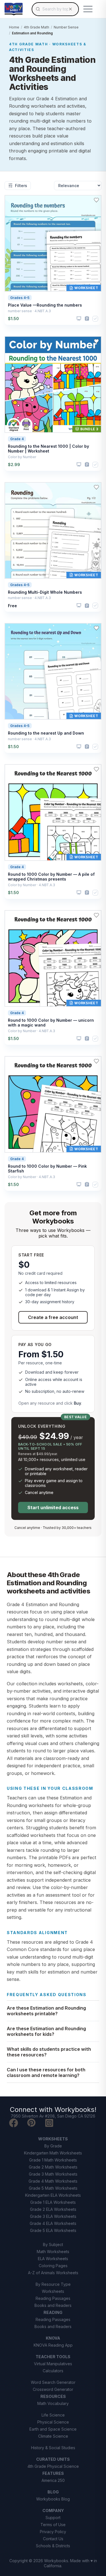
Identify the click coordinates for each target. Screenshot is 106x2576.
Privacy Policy (53, 2532)
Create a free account (53, 1317)
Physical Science (53, 2422)
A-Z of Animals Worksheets (53, 2273)
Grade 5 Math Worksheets (53, 2188)
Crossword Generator (53, 2389)
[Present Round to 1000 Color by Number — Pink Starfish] (79, 1185)
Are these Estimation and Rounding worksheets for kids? (46, 2031)
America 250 (53, 2480)
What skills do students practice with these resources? (49, 2052)
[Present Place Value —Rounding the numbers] (79, 319)
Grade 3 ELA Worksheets (53, 2216)
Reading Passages (53, 2298)
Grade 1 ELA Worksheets (53, 2202)
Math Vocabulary (53, 2403)
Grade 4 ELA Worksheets (53, 2223)
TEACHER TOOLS (53, 2357)
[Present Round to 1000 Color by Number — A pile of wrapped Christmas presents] (79, 893)
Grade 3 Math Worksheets (53, 2174)
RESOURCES (53, 2396)
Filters (21, 186)
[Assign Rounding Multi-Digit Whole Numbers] (87, 606)
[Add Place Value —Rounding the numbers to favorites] (96, 200)
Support (53, 2518)
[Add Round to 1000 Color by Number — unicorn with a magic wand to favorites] (96, 915)
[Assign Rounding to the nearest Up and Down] (87, 747)
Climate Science (53, 2436)
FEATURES (53, 2473)
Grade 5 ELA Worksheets (53, 2230)
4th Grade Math (36, 27)
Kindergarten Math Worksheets (53, 2153)
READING (53, 2312)
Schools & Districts (53, 2546)
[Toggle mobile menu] (88, 9)
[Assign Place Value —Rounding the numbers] (87, 319)
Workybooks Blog (53, 2499)
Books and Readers (53, 2305)
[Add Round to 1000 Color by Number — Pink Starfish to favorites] (96, 1061)
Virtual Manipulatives (53, 2364)
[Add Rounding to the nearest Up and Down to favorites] (96, 628)
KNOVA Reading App (53, 2345)
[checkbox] (95, 319)
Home (14, 27)
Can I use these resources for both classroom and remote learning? (46, 2072)
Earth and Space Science (53, 2429)
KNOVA (53, 2338)
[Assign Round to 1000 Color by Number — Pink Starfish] (87, 1184)
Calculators (53, 2371)
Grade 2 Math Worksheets (53, 2167)
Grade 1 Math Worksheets (53, 2160)
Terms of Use (53, 2525)
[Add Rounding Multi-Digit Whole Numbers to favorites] (96, 487)
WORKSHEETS (53, 2139)
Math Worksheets (53, 2252)
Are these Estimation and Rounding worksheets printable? (46, 2011)
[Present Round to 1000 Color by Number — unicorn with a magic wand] (79, 1039)
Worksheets (53, 2291)
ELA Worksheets (53, 2259)
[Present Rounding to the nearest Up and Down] (79, 747)
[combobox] (55, 9)
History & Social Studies (53, 2448)
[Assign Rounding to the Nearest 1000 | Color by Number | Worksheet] (87, 465)
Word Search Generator (53, 2382)
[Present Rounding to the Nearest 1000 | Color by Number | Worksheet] (79, 465)
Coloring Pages (53, 2266)
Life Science (53, 2415)
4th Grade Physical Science (53, 2466)
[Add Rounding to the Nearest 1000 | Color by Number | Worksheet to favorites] (96, 341)
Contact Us (53, 2539)
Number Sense (66, 27)
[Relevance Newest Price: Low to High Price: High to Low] (78, 186)
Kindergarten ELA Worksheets (53, 2195)
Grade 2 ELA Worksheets (53, 2209)
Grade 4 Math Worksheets (53, 2181)
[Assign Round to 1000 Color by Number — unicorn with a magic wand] (87, 1038)
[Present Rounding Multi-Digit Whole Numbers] (79, 606)
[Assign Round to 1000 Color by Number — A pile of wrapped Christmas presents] (87, 893)
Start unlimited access (53, 1508)
